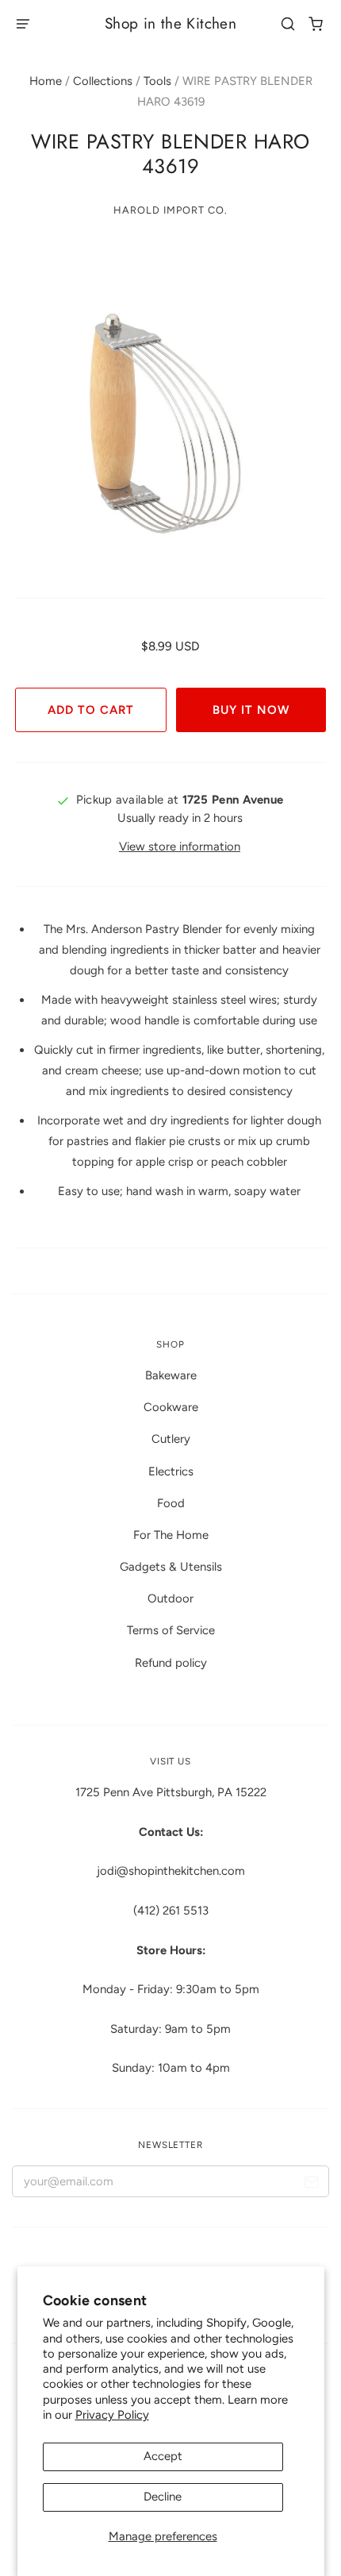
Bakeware (171, 1375)
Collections (103, 81)
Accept (163, 2456)
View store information (180, 846)
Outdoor (170, 1598)
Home (46, 81)
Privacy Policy (112, 2415)
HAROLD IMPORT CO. (170, 210)
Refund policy (171, 1663)
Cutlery (171, 1439)
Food (171, 1503)
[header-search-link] (288, 24)
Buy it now (251, 710)
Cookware (171, 1407)
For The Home (171, 1535)
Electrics (171, 1471)
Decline (163, 2497)
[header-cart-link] (316, 24)
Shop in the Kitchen (170, 23)
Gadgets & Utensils (171, 1567)
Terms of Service (171, 1630)
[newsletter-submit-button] (311, 2185)
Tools (157, 81)
